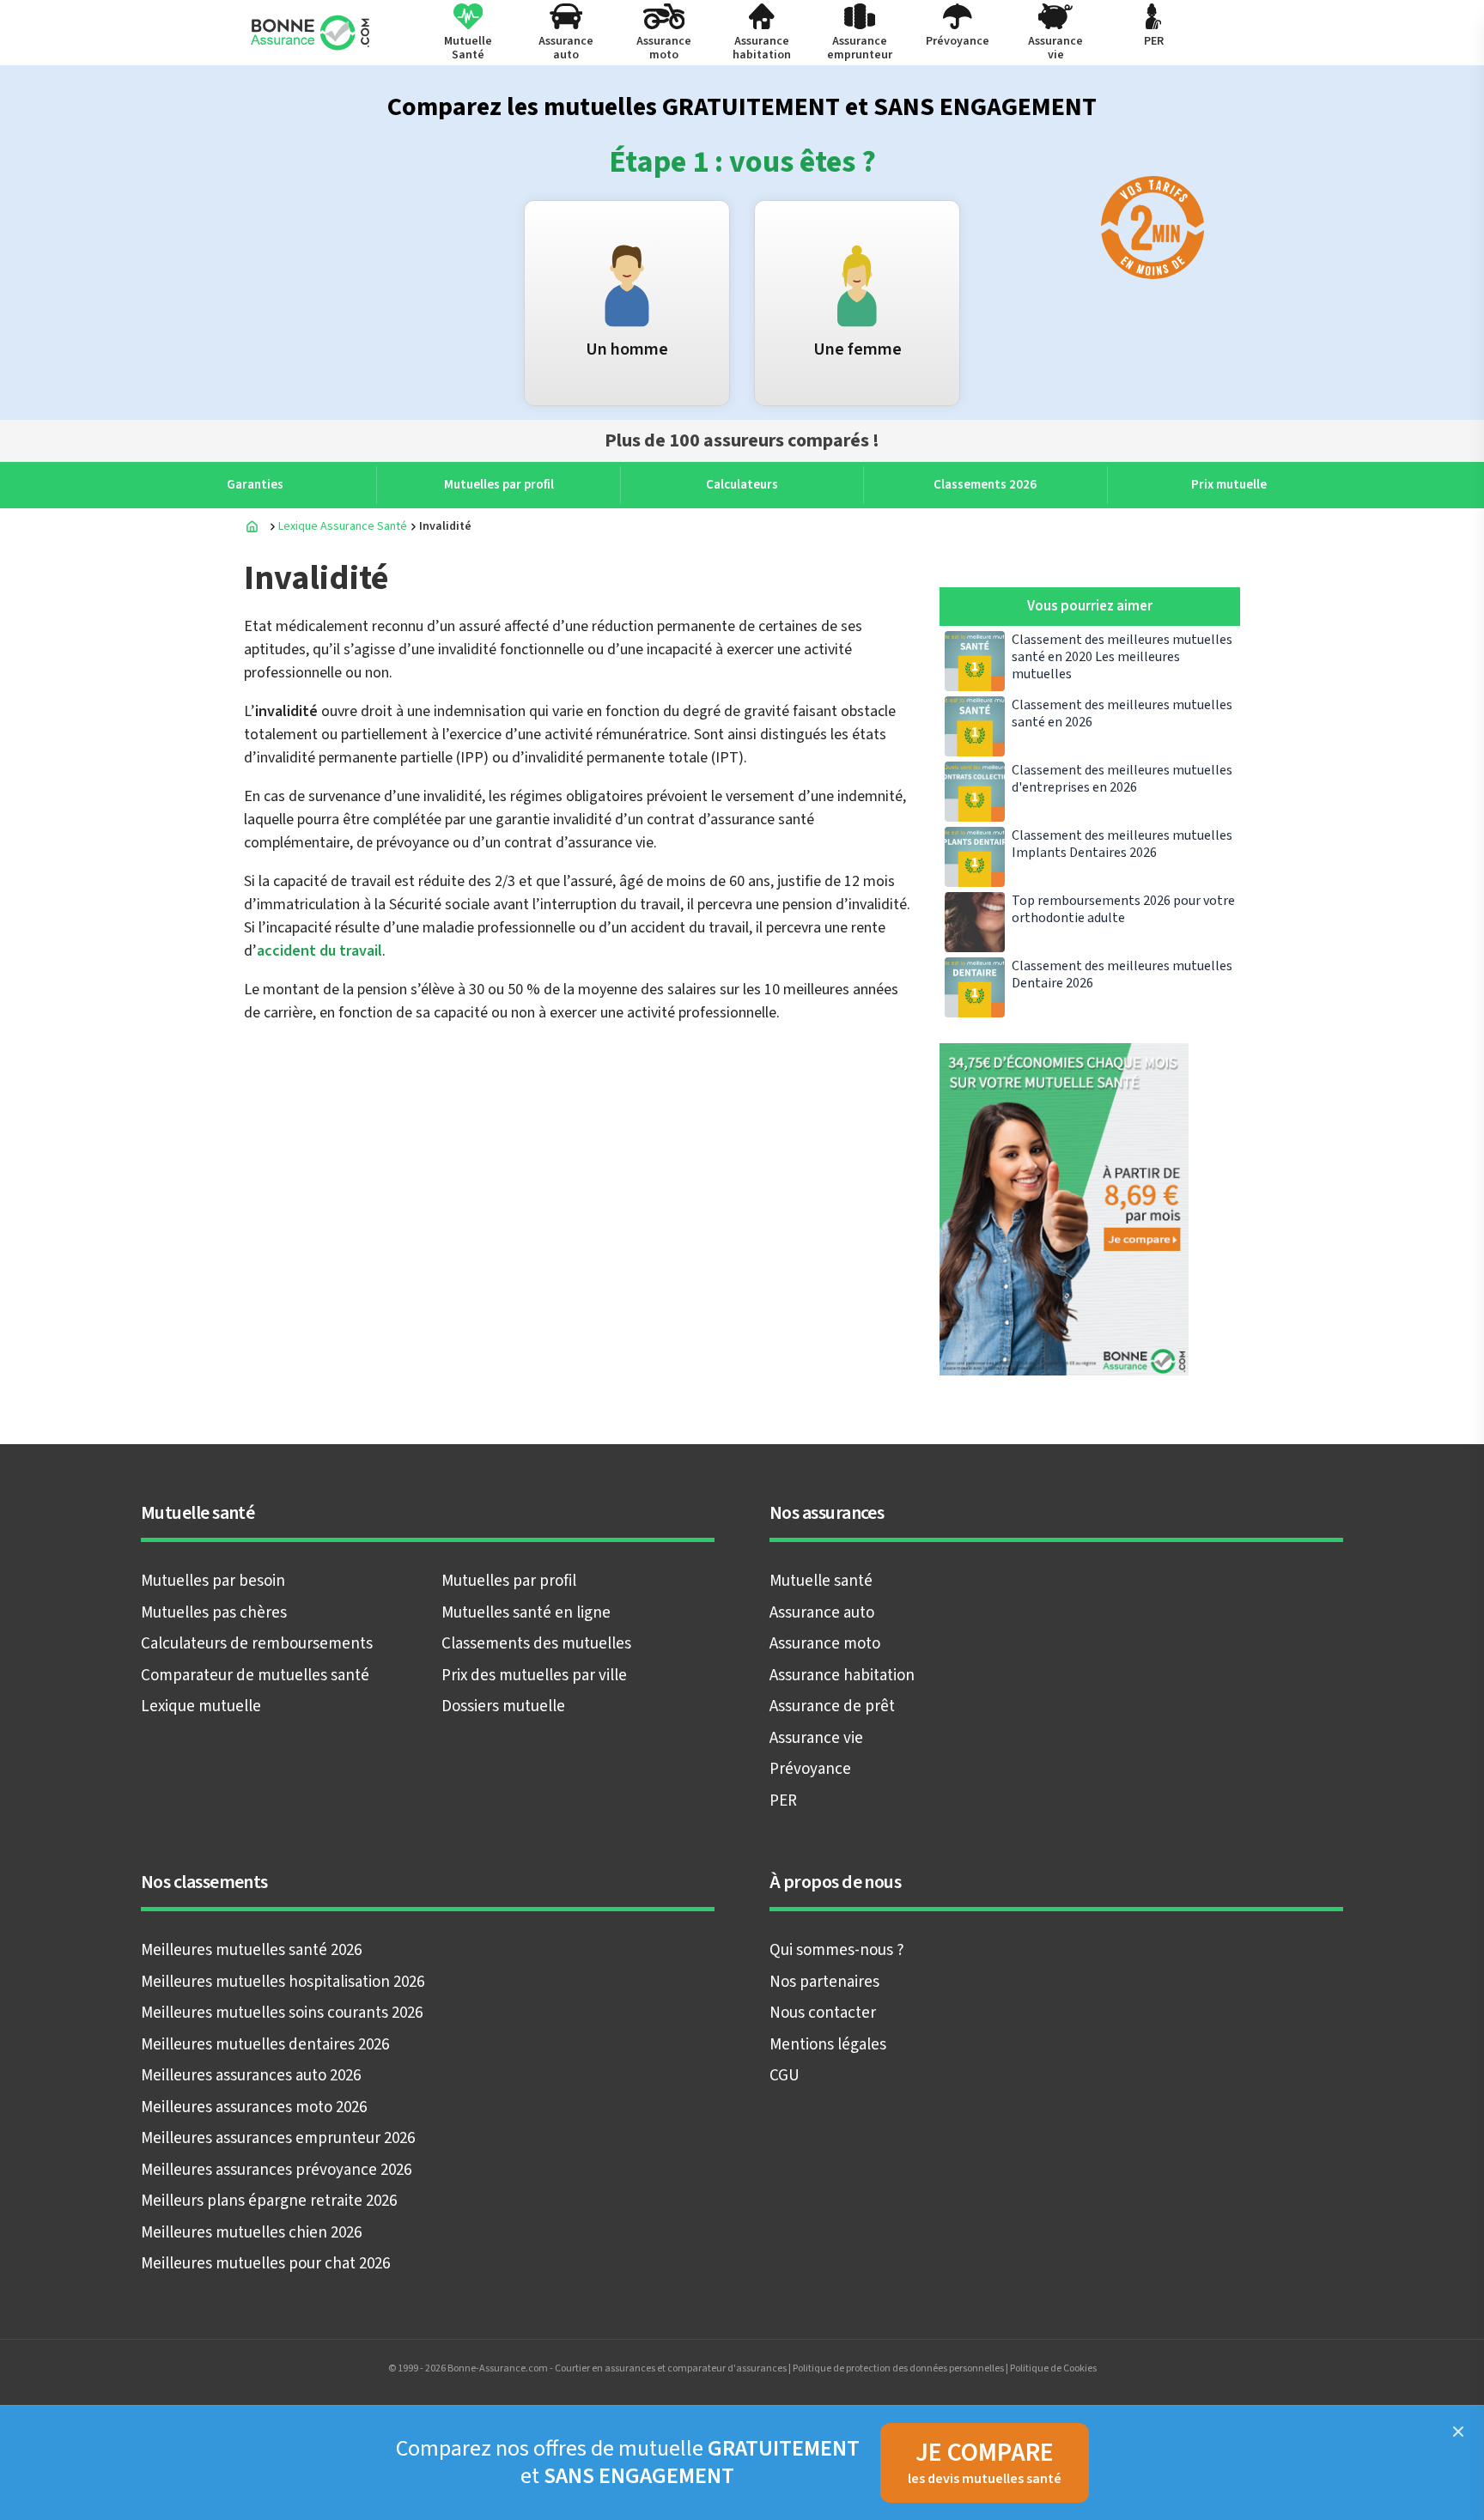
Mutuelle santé (821, 1581)
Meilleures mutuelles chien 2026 (251, 2233)
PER (783, 1801)
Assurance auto (822, 1613)
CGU (785, 2076)
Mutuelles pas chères (214, 1613)
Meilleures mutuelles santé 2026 (251, 1950)
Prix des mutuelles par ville (534, 1676)
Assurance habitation (842, 1676)
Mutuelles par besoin (213, 1581)
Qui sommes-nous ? (837, 1950)
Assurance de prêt (832, 1706)
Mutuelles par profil (509, 1581)
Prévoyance (810, 1769)
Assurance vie (816, 1738)
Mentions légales (828, 2045)
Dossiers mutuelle (503, 1706)
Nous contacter (823, 2013)
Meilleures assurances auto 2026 (251, 2076)
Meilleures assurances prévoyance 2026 (276, 2170)
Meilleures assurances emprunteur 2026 (278, 2138)
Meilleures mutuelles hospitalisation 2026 (283, 1982)
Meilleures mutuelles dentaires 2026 (265, 2045)
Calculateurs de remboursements (257, 1644)
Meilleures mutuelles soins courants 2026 (282, 2013)
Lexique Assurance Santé (343, 526)
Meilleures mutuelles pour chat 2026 (265, 2264)
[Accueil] (252, 526)
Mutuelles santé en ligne (526, 1613)
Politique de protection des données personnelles (898, 2368)
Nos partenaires (824, 1982)
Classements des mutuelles (536, 1644)
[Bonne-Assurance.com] (313, 33)
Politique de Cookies (1053, 2368)
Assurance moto (825, 1644)
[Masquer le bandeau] (1458, 2432)
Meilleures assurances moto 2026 (254, 2107)
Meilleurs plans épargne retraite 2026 (269, 2201)
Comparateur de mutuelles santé (255, 1676)
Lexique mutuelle (201, 1706)
